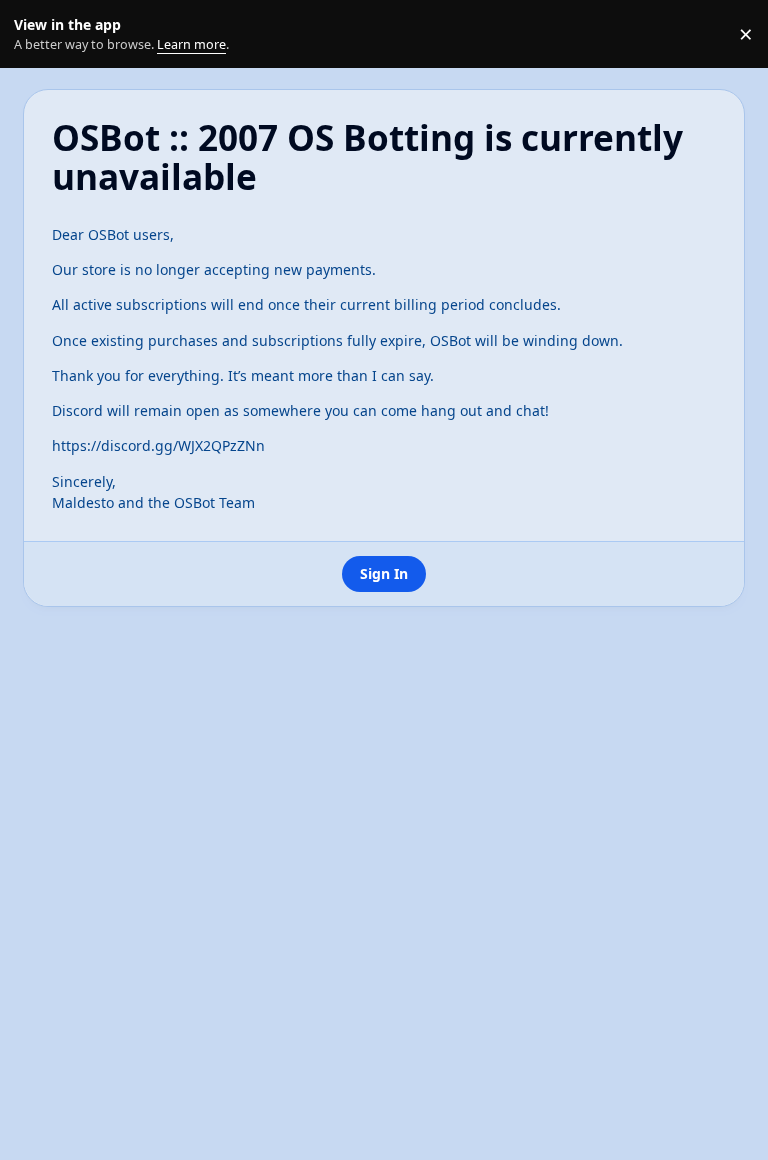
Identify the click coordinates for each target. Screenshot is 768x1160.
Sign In (384, 573)
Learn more (38, 34)
